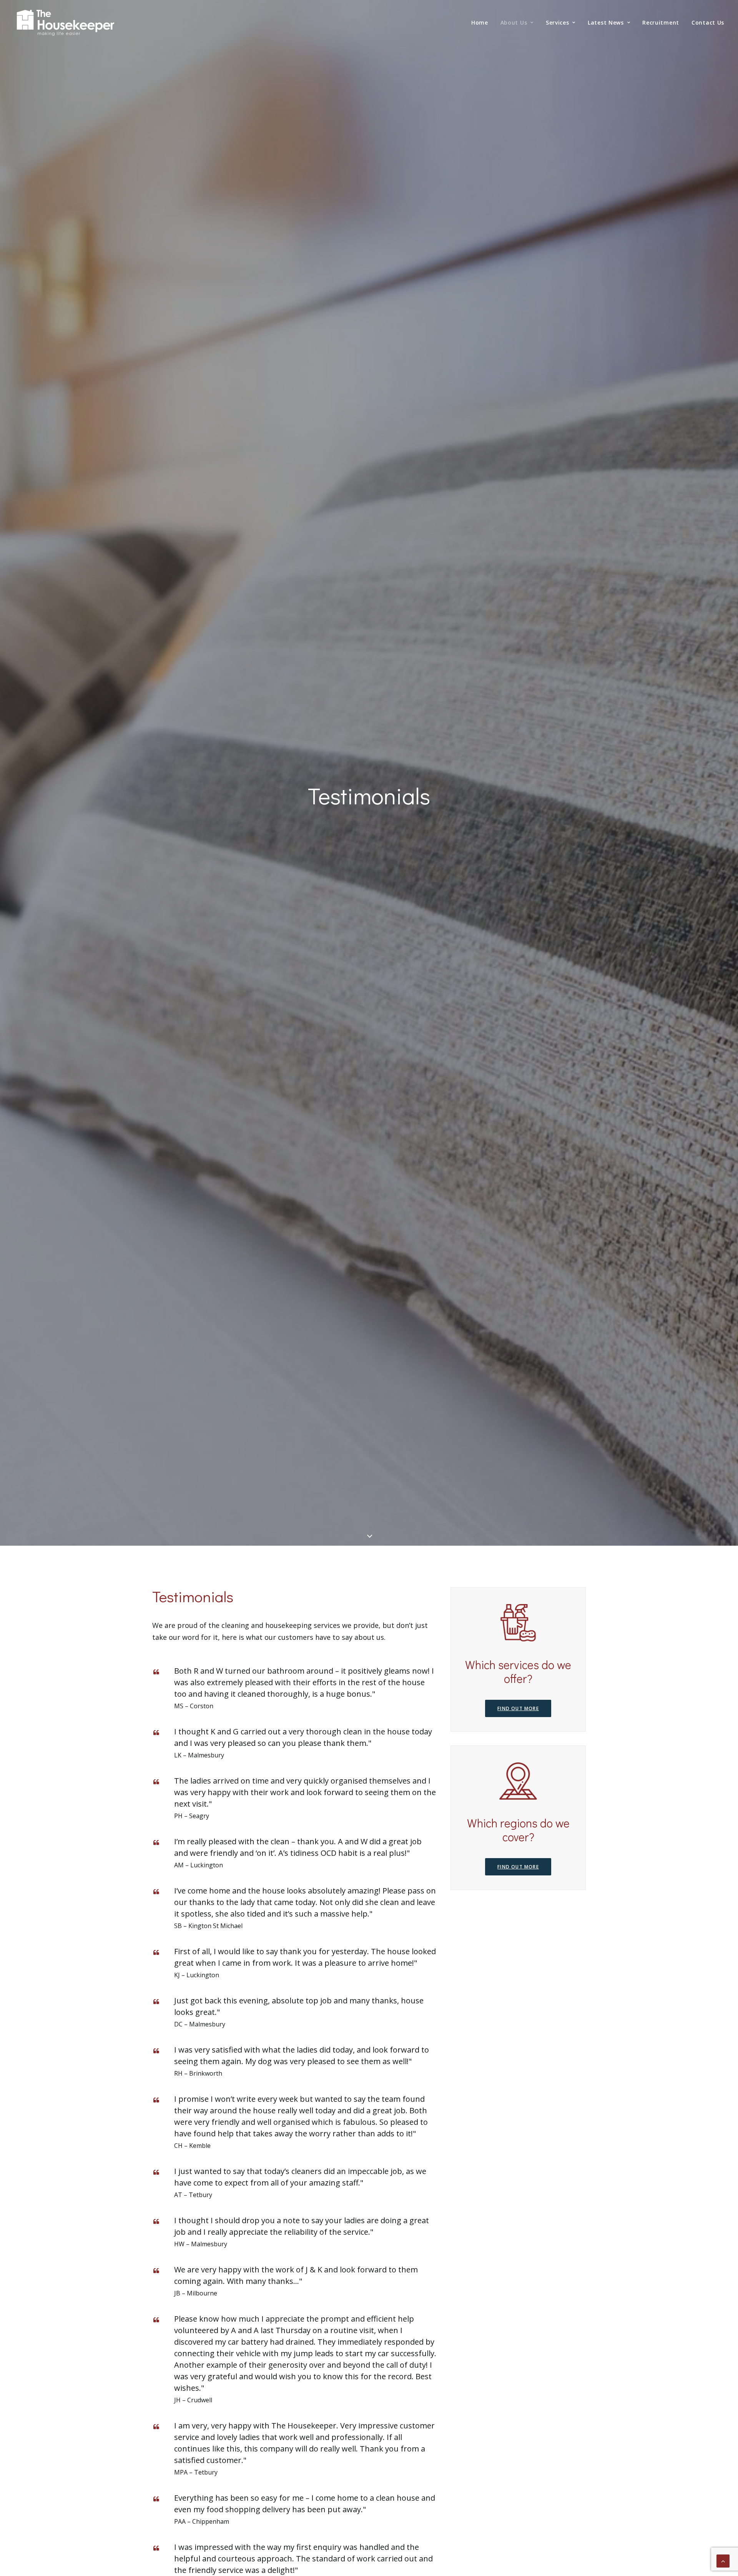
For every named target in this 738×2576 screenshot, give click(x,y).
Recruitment (661, 22)
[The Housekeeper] (66, 24)
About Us (514, 22)
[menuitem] (482, 23)
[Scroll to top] (723, 2560)
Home (480, 22)
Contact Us (708, 22)
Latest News (606, 22)
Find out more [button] (518, 1708)
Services (558, 22)
